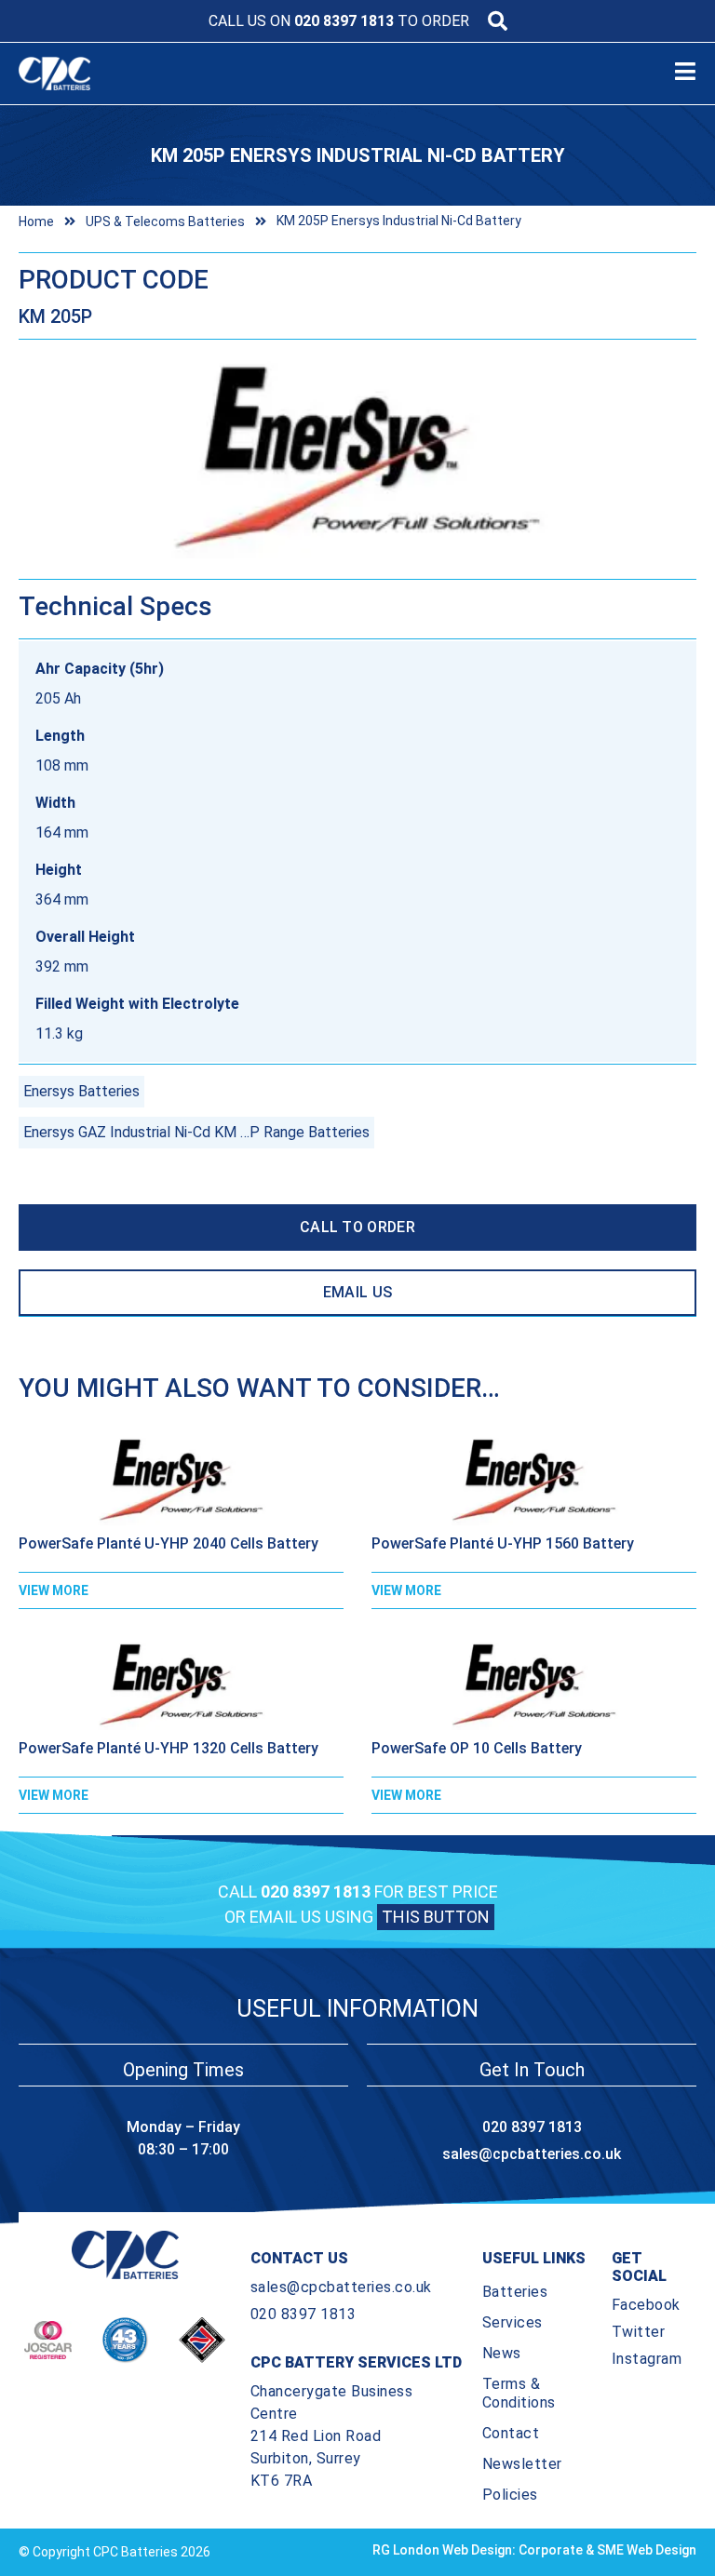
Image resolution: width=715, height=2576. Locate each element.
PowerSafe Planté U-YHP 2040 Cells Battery (169, 1543)
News (502, 2353)
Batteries (515, 2292)
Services (513, 2322)
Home (36, 221)
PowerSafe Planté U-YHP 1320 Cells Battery (169, 1748)
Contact (511, 2433)
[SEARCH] (498, 21)
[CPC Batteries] (120, 74)
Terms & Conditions (519, 2393)
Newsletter (522, 2464)
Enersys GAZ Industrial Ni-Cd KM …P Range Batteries (196, 1132)
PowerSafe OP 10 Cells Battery (477, 1748)
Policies (510, 2495)
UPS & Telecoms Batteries (165, 221)
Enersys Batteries (81, 1091)
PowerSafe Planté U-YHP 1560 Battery (503, 1543)
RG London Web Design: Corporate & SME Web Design (534, 2550)
